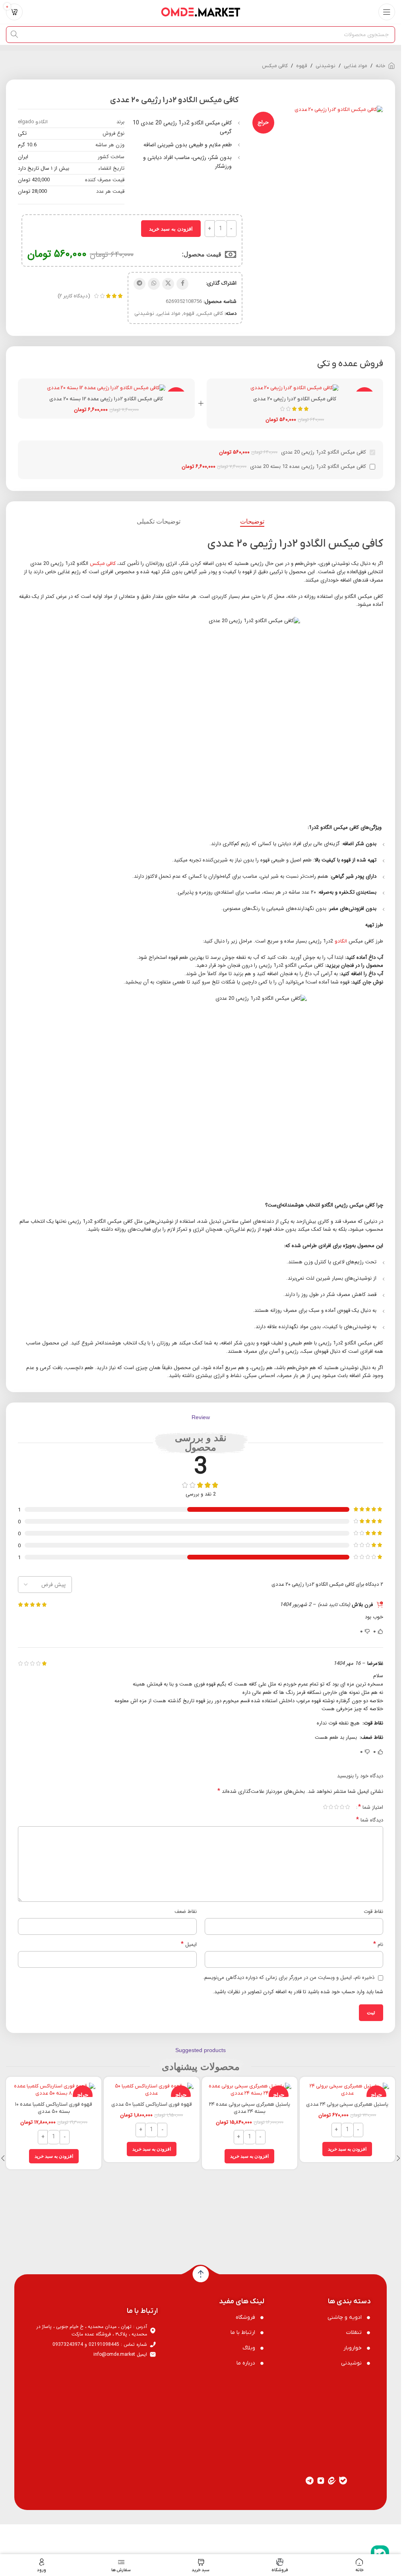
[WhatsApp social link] (154, 284)
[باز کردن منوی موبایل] (387, 12)
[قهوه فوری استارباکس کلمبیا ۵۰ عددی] (151, 2090)
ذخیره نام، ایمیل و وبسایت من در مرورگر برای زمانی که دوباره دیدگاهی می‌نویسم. (289, 1978)
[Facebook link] (182, 284)
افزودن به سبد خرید (171, 229)
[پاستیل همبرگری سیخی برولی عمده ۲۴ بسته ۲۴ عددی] (250, 2090)
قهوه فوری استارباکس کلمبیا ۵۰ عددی (152, 2104)
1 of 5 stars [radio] (347, 1807)
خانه (381, 66)
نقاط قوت (373, 1912)
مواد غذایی (356, 66)
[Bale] (343, 2410)
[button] (347, 2149)
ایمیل (189, 1945)
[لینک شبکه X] (168, 284)
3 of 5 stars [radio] (336, 1807)
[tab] (252, 522)
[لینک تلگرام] (140, 284)
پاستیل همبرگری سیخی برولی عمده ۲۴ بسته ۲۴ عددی (250, 2108)
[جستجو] (14, 35)
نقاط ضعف (186, 1912)
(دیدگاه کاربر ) (74, 296)
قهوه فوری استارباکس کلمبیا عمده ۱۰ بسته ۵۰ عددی (54, 2108)
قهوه (302, 66)
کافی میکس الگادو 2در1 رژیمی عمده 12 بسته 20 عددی (106, 399)
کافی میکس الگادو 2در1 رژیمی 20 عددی (295, 399)
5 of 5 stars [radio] (325, 1807)
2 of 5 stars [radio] (342, 1807)
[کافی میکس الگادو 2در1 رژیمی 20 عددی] (295, 388)
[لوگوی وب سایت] (201, 12)
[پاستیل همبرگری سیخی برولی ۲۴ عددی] (347, 2090)
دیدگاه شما (370, 1820)
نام (378, 1945)
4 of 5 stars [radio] (331, 1807)
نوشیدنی (326, 66)
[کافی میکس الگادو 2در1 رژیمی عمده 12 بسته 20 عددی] (106, 388)
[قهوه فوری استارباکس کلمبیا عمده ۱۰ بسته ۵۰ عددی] (54, 2090)
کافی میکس (275, 66)
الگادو (341, 941)
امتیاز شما (371, 1807)
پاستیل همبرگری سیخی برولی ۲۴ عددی (347, 2104)
